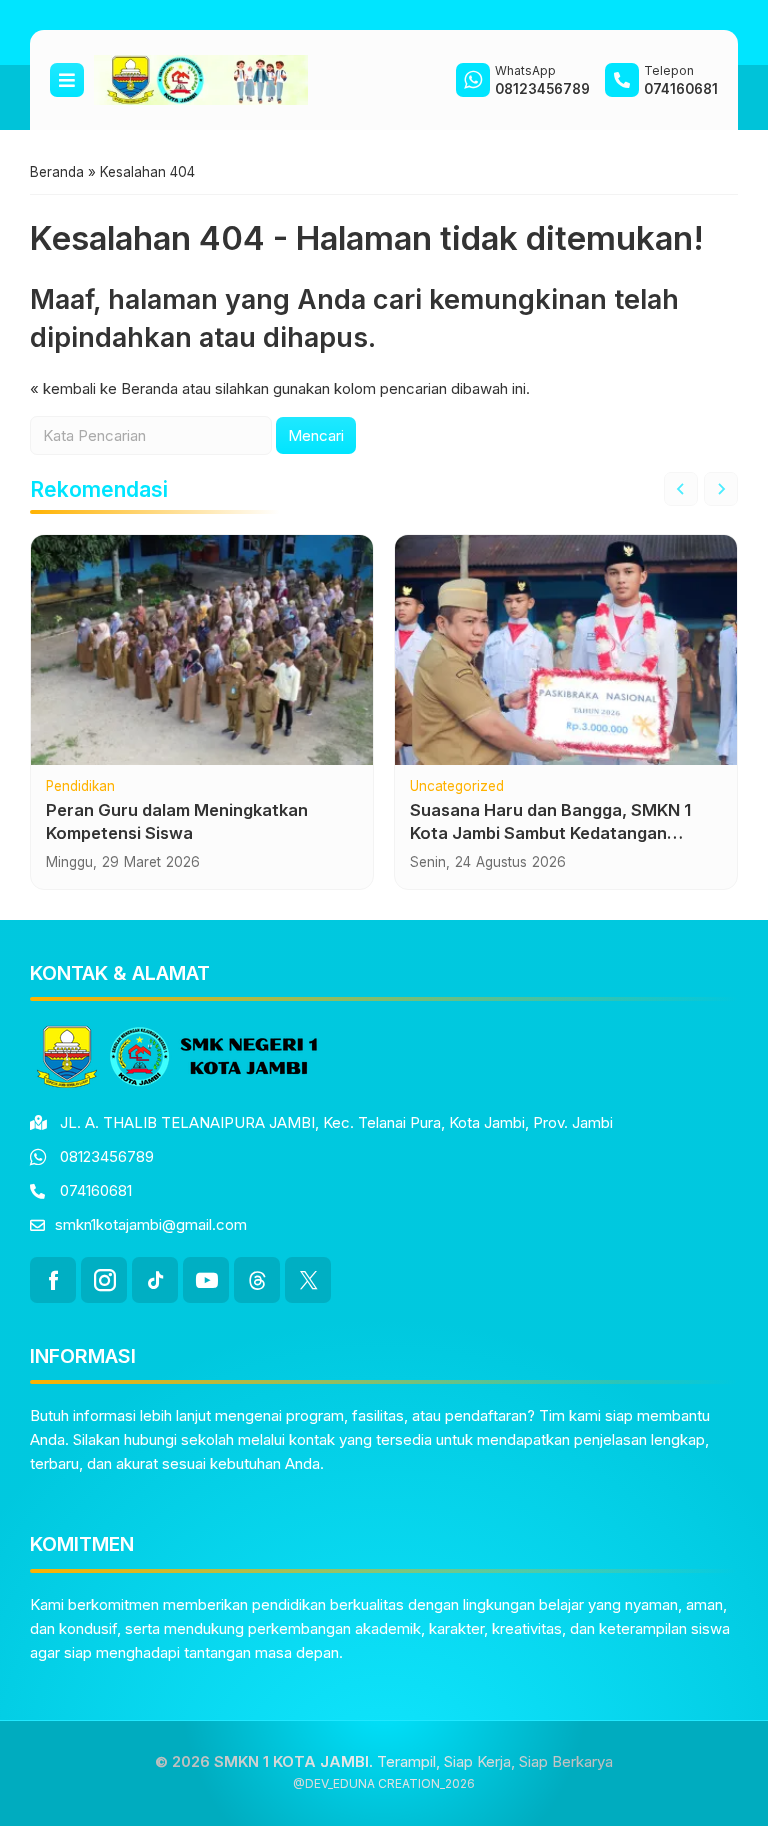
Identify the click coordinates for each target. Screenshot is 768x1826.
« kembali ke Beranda (104, 388)
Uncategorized (457, 787)
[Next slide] (721, 489)
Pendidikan (80, 787)
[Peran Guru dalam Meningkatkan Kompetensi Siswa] (202, 650)
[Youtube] (206, 1280)
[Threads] (257, 1280)
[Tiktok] (155, 1280)
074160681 (96, 1190)
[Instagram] (104, 1280)
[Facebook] (53, 1280)
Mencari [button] (316, 435)
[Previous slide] (681, 489)
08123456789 (107, 1156)
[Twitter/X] (308, 1280)
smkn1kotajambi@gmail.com (151, 1224)
